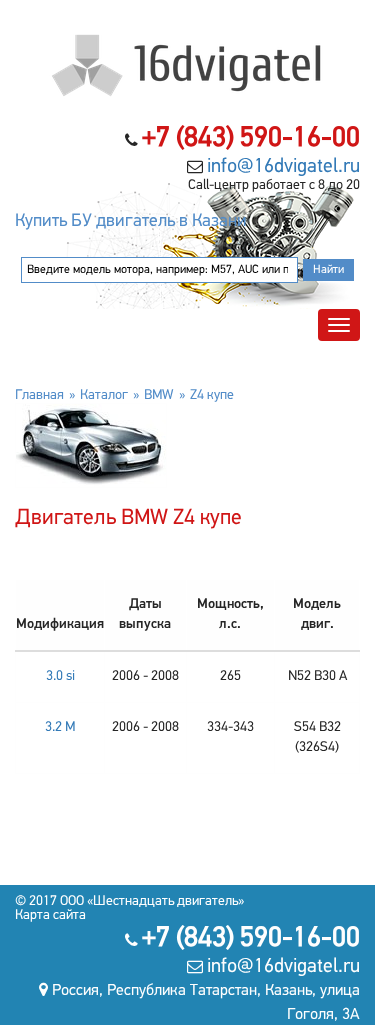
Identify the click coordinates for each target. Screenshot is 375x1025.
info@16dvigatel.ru (283, 167)
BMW (159, 395)
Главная (39, 395)
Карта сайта (50, 915)
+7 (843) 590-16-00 (251, 139)
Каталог (104, 395)
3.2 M (60, 727)
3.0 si (60, 676)
